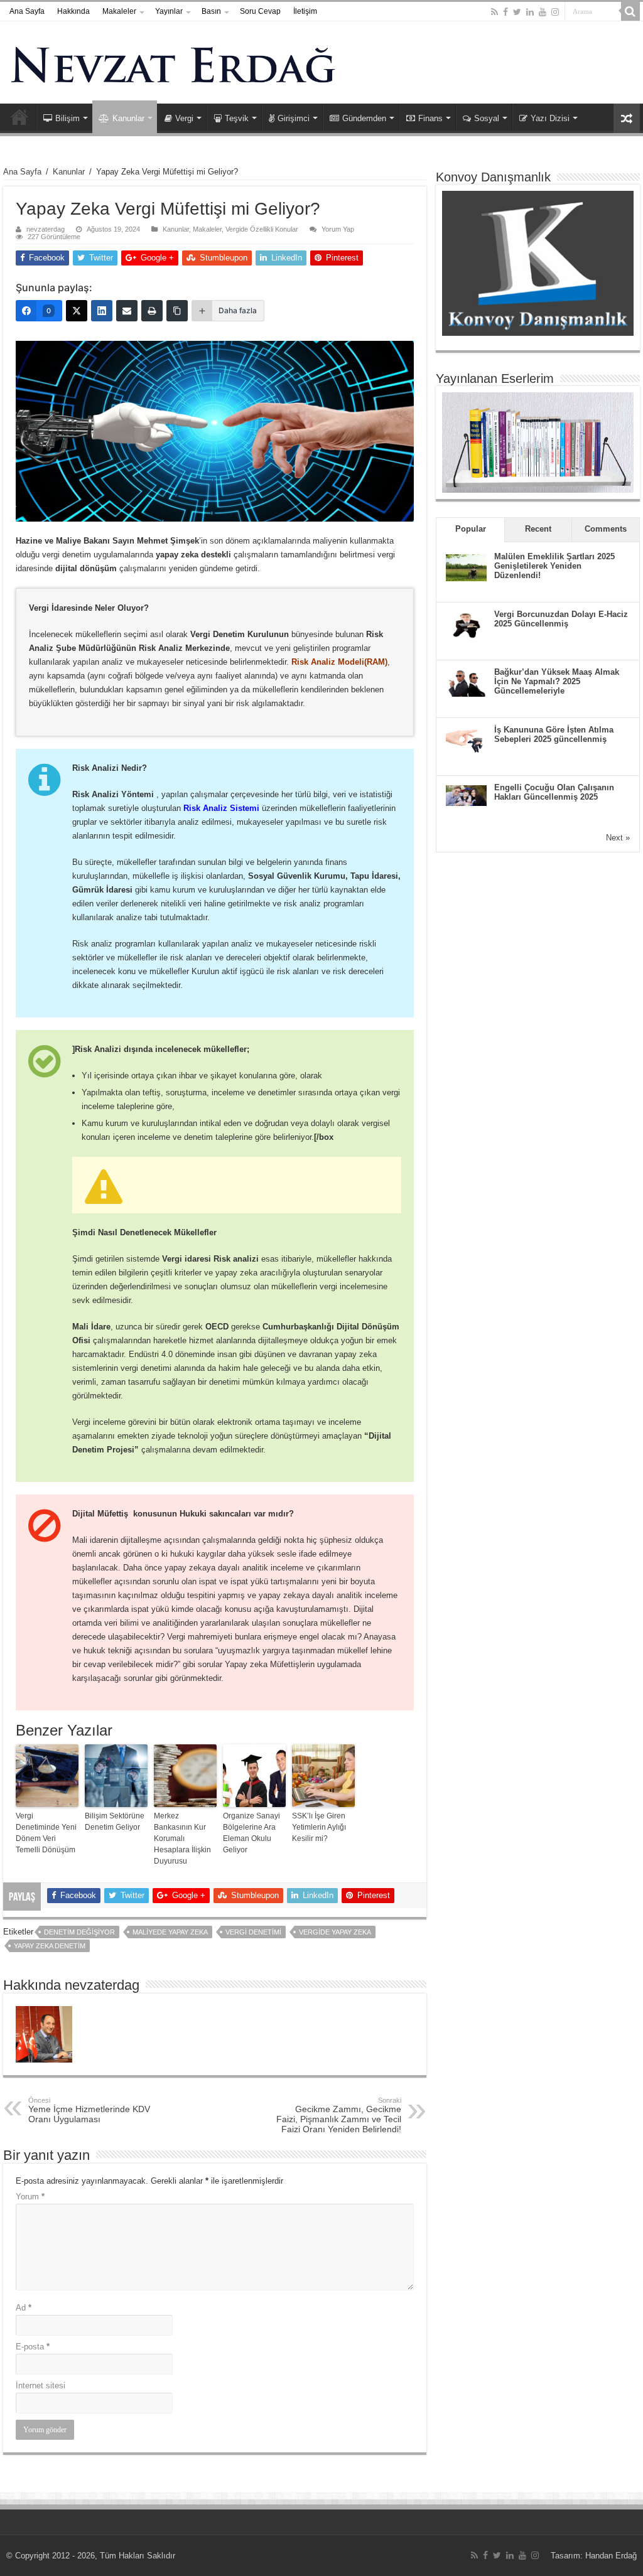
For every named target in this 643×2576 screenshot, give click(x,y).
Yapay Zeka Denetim (50, 1946)
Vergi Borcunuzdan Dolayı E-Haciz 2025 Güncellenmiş (561, 619)
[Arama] (630, 11)
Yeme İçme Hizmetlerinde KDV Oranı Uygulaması (89, 2110)
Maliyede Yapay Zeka (170, 1932)
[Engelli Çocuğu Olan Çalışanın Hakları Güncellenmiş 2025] (466, 794)
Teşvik (237, 118)
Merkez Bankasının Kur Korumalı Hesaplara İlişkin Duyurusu (182, 1838)
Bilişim (68, 118)
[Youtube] (543, 12)
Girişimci (294, 118)
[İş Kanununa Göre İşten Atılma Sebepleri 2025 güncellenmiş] (466, 740)
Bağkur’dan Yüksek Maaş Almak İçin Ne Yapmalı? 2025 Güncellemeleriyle (557, 681)
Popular (471, 529)
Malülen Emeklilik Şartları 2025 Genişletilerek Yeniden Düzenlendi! (554, 566)
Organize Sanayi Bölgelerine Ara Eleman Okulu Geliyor (251, 1833)
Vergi (184, 118)
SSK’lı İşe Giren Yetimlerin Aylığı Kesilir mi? (319, 1827)
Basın (211, 11)
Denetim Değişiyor (79, 1932)
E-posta (33, 2347)
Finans (430, 118)
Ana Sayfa (27, 11)
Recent (538, 529)
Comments (606, 529)
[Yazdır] (152, 311)
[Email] (127, 311)
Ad (24, 2308)
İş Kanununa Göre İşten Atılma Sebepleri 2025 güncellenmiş (554, 734)
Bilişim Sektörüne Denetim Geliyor (115, 1822)
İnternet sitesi (41, 2385)
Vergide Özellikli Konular (262, 229)
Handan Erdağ (611, 2556)
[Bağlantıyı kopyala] (177, 311)
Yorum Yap (338, 229)
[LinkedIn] (530, 12)
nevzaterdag (46, 229)
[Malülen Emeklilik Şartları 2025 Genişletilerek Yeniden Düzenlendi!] (466, 566)
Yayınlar (169, 11)
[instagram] (555, 12)
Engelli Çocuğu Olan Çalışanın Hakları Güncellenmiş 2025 (554, 792)
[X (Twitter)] (77, 311)
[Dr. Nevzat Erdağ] (321, 62)
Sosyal (487, 118)
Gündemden (364, 118)
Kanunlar (128, 118)
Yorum (30, 2197)
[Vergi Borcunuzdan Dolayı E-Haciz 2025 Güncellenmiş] (466, 624)
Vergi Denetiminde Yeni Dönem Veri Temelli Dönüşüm (46, 1833)
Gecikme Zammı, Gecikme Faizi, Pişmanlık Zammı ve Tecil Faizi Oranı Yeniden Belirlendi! (339, 2115)
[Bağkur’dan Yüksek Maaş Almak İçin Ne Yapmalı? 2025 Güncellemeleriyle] (466, 682)
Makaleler (119, 11)
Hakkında (73, 11)
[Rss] (494, 12)
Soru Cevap (260, 11)
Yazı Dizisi (550, 118)
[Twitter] (517, 12)
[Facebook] (505, 12)
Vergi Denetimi (253, 1932)
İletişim (305, 11)
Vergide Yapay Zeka (335, 1932)
